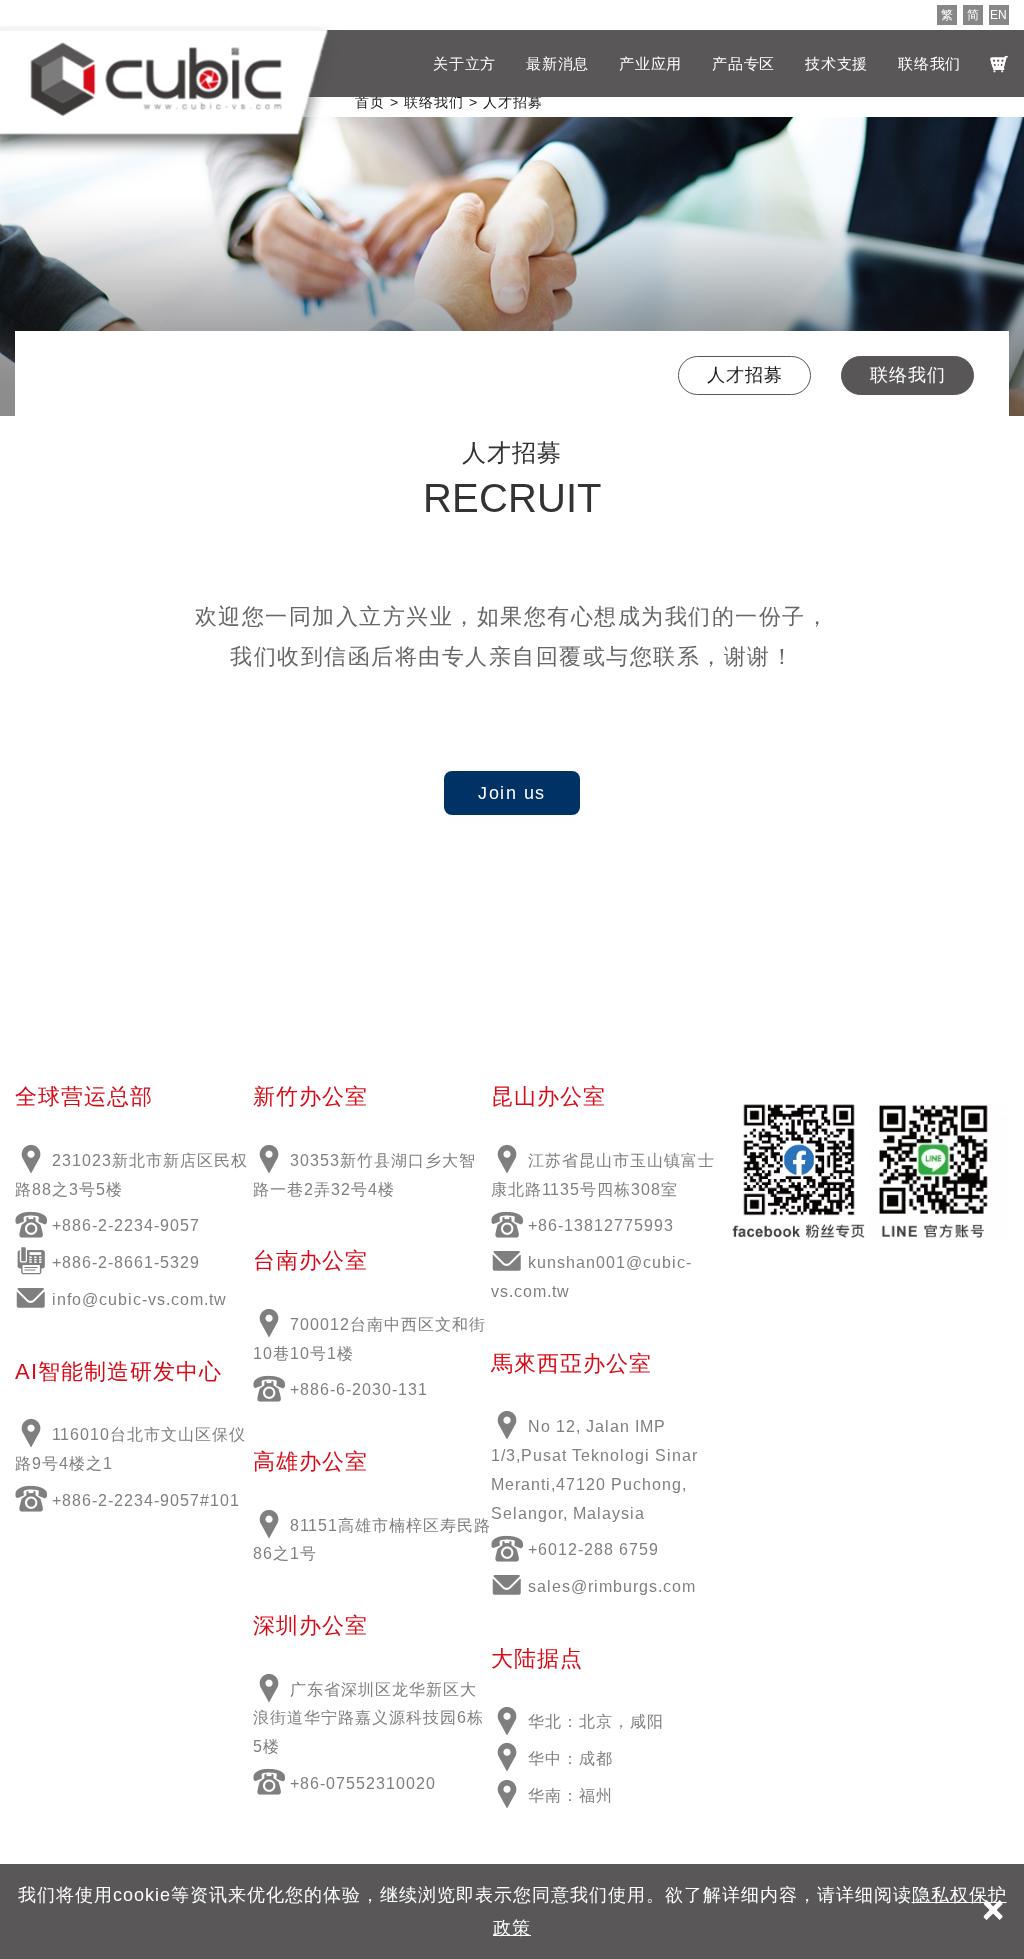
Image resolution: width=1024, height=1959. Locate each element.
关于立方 (464, 63)
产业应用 (650, 63)
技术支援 (836, 63)
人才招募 (745, 375)
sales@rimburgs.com (612, 1586)
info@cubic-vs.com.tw (139, 1299)
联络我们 (929, 63)
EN (998, 15)
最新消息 (557, 63)
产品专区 (743, 63)
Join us (511, 793)
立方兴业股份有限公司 (156, 79)
